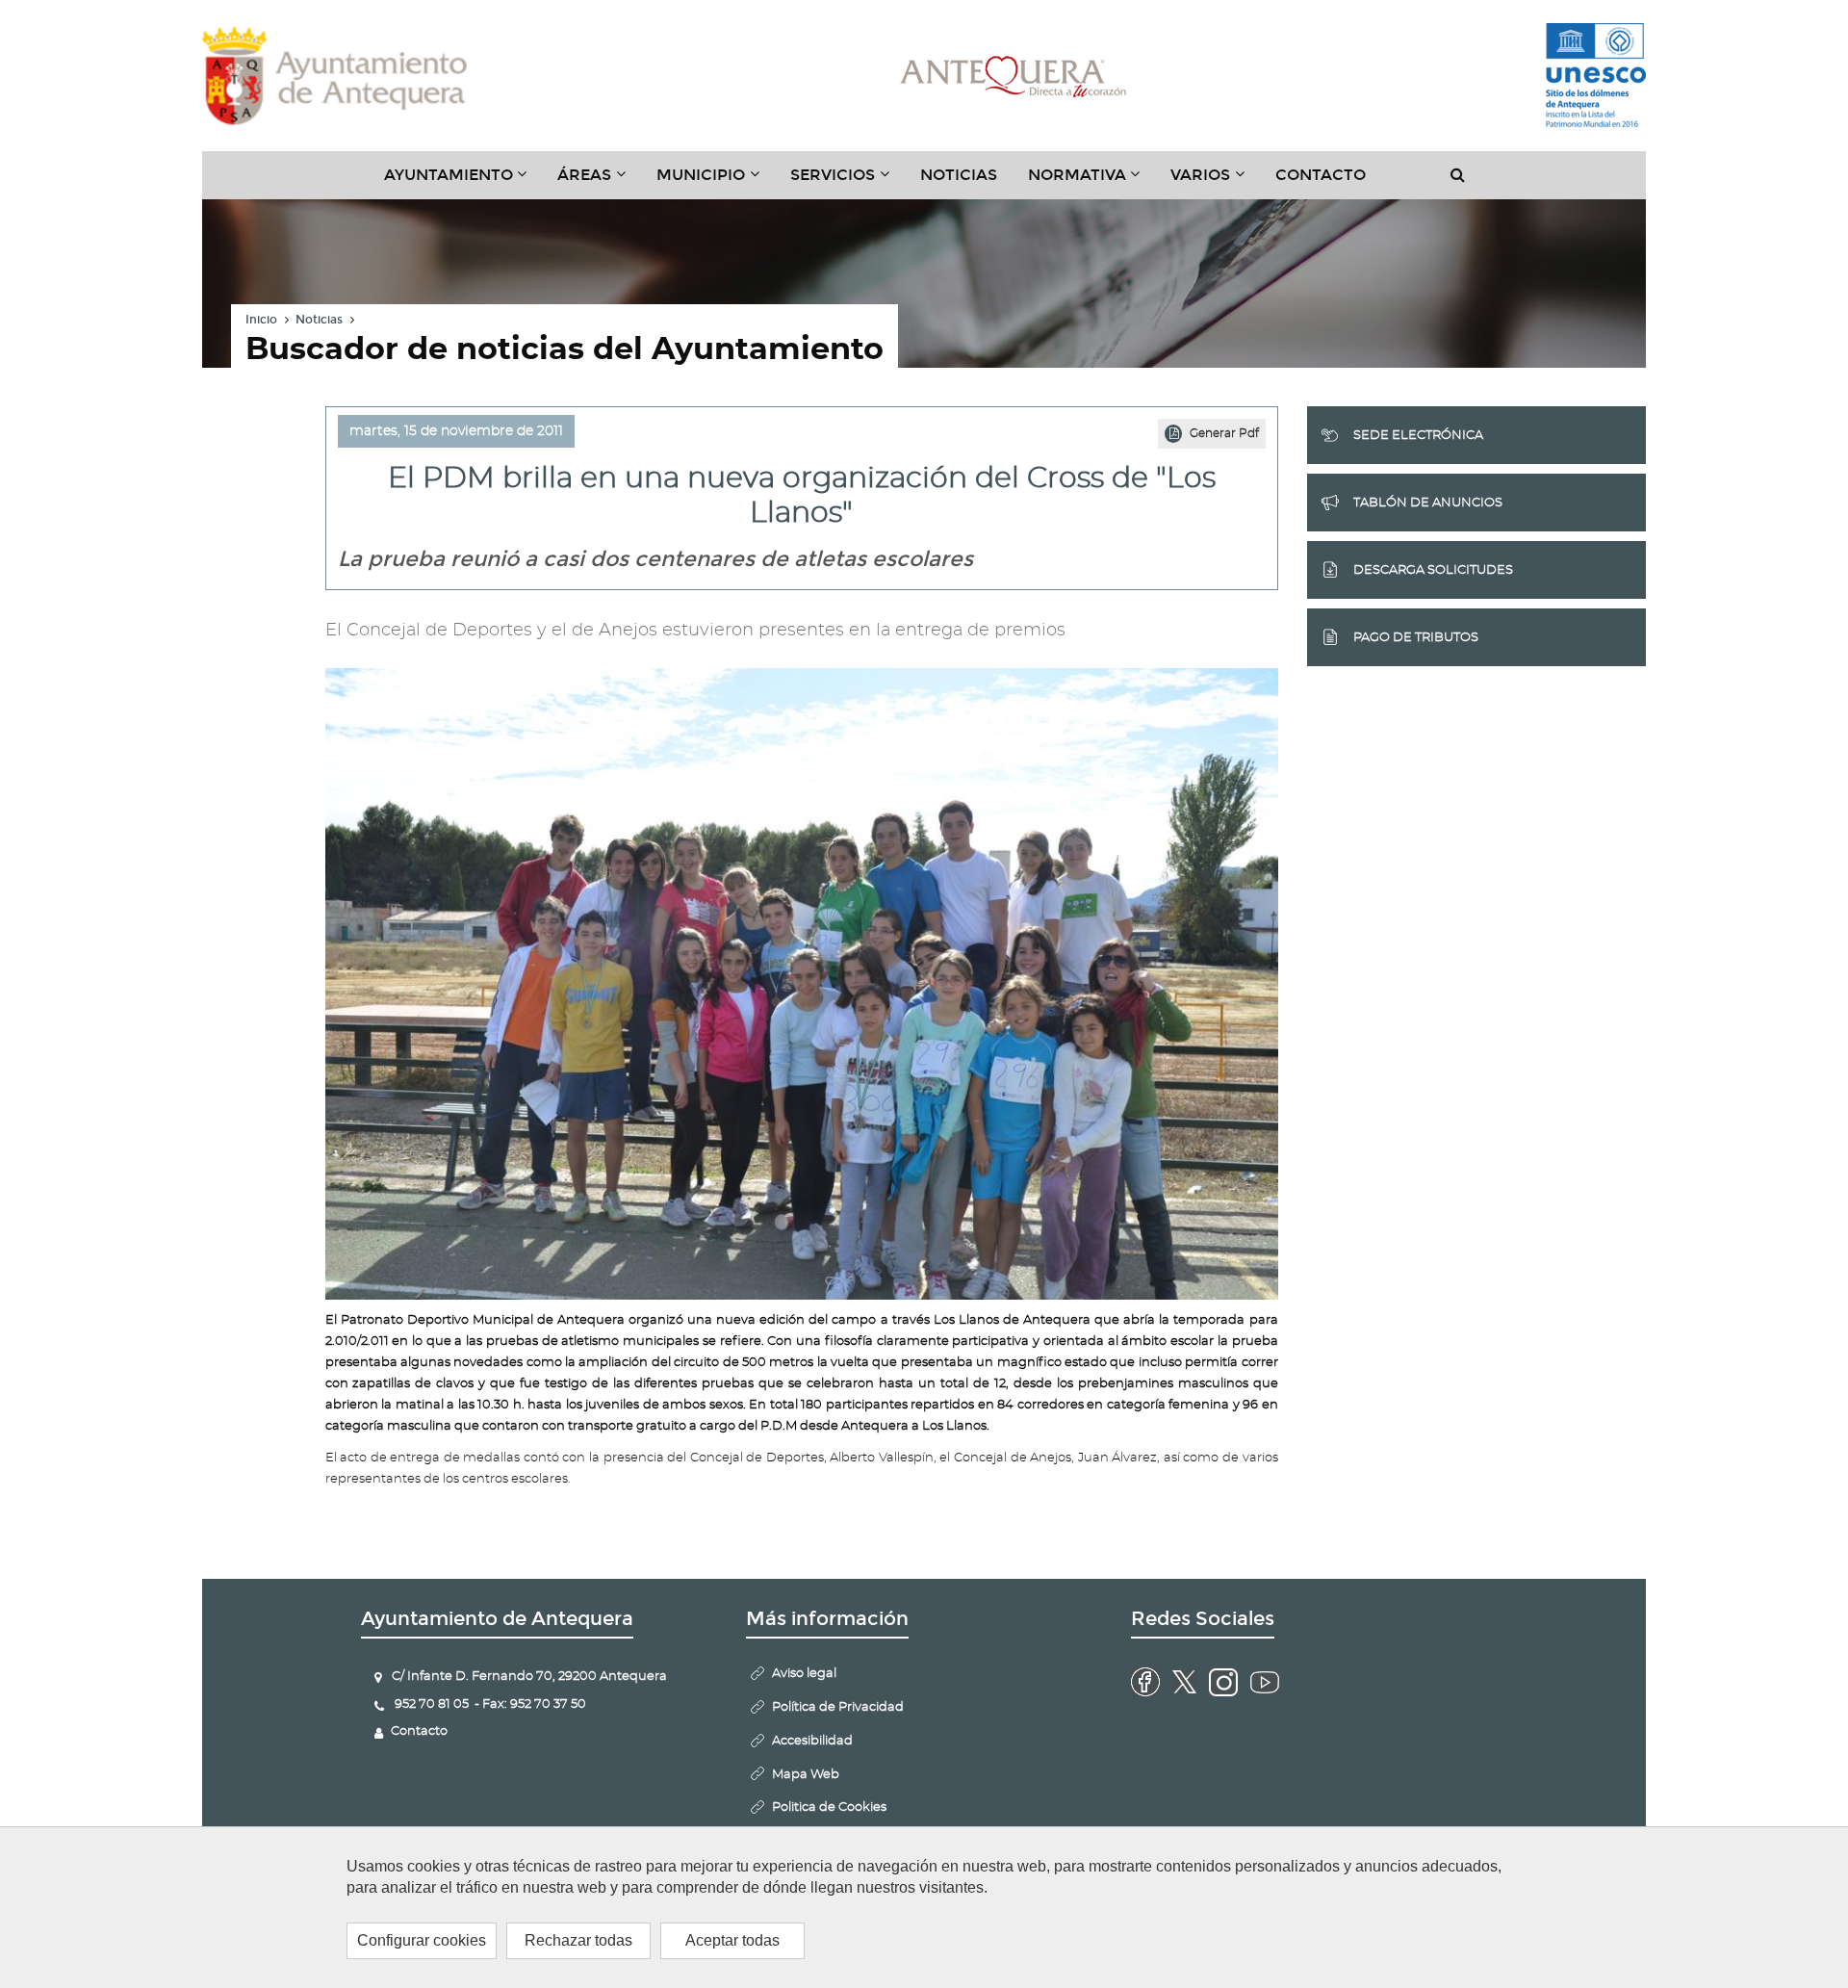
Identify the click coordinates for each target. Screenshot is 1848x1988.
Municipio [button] (716, 182)
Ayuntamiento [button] (463, 182)
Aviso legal (804, 1674)
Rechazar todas (578, 1940)
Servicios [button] (847, 182)
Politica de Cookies (829, 1807)
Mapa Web (806, 1775)
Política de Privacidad (838, 1707)
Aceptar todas (732, 1940)
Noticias (959, 175)
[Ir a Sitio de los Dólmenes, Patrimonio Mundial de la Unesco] (1596, 76)
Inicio (261, 320)
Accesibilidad (812, 1741)
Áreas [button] (599, 182)
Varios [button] (1215, 182)
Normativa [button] (1092, 182)
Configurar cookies (422, 1940)
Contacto (1321, 175)
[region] (924, 1907)
